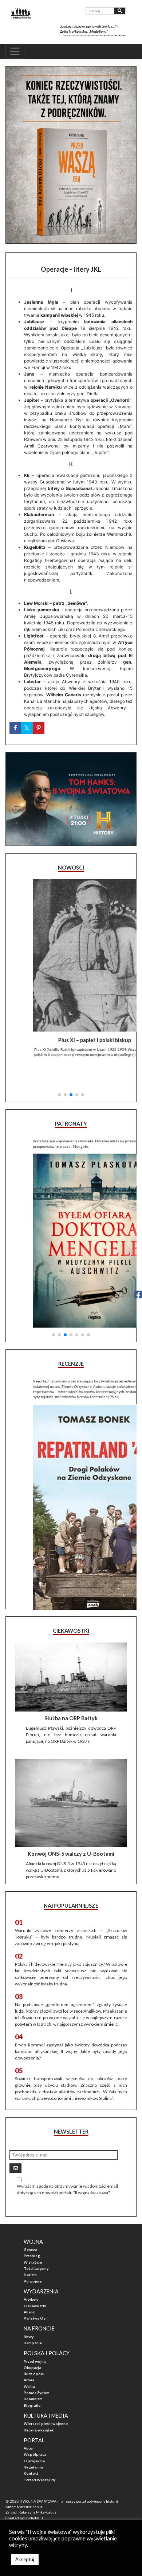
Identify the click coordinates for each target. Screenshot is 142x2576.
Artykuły (31, 2276)
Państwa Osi (35, 2295)
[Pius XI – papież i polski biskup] (71, 955)
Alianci (30, 2289)
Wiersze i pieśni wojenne (46, 2400)
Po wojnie (33, 2258)
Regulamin (33, 2444)
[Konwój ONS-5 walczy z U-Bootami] (71, 1780)
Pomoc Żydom (37, 2369)
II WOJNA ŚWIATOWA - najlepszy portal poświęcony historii (69, 2478)
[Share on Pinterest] (39, 728)
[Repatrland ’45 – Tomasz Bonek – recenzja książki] (71, 1473)
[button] (59, 1065)
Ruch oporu (34, 2350)
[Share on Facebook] (15, 728)
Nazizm (30, 2251)
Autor (29, 2425)
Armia (29, 2357)
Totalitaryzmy (36, 2245)
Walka (29, 2363)
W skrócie (33, 2239)
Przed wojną (35, 2338)
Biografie (32, 2382)
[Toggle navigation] (15, 51)
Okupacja (32, 2344)
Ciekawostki (35, 2283)
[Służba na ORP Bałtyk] (71, 1654)
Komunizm (33, 2375)
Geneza (30, 2226)
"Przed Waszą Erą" (40, 2456)
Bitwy (29, 2313)
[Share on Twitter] (27, 728)
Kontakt (31, 2450)
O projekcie (34, 2438)
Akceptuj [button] (25, 2559)
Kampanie (33, 2320)
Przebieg (32, 2233)
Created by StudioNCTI (24, 2495)
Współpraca (35, 2431)
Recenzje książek (39, 2407)
